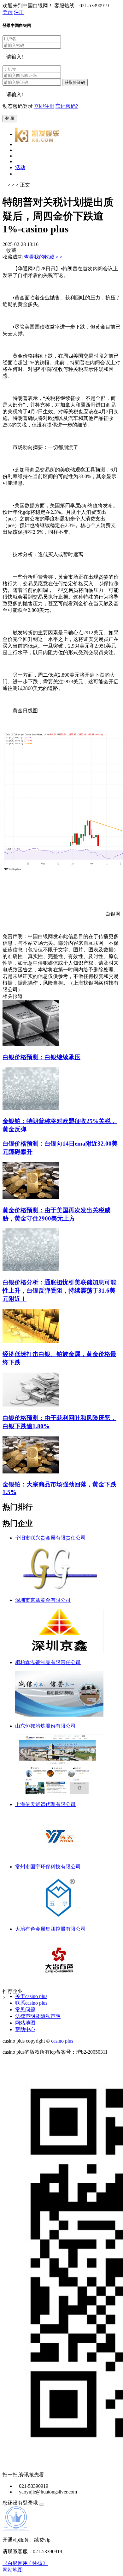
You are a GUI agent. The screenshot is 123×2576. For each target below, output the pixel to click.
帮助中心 (25, 2029)
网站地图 (25, 2023)
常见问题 (25, 2010)
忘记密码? (67, 106)
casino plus (62, 2041)
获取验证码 (75, 82)
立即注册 (44, 106)
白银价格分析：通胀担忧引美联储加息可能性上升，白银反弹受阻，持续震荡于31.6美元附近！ (59, 1291)
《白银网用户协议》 (25, 2563)
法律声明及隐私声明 (38, 2016)
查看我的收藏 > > (43, 257)
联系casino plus (31, 2003)
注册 (19, 12)
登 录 (10, 118)
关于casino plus (31, 1996)
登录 (8, 12)
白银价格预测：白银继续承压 (41, 1057)
